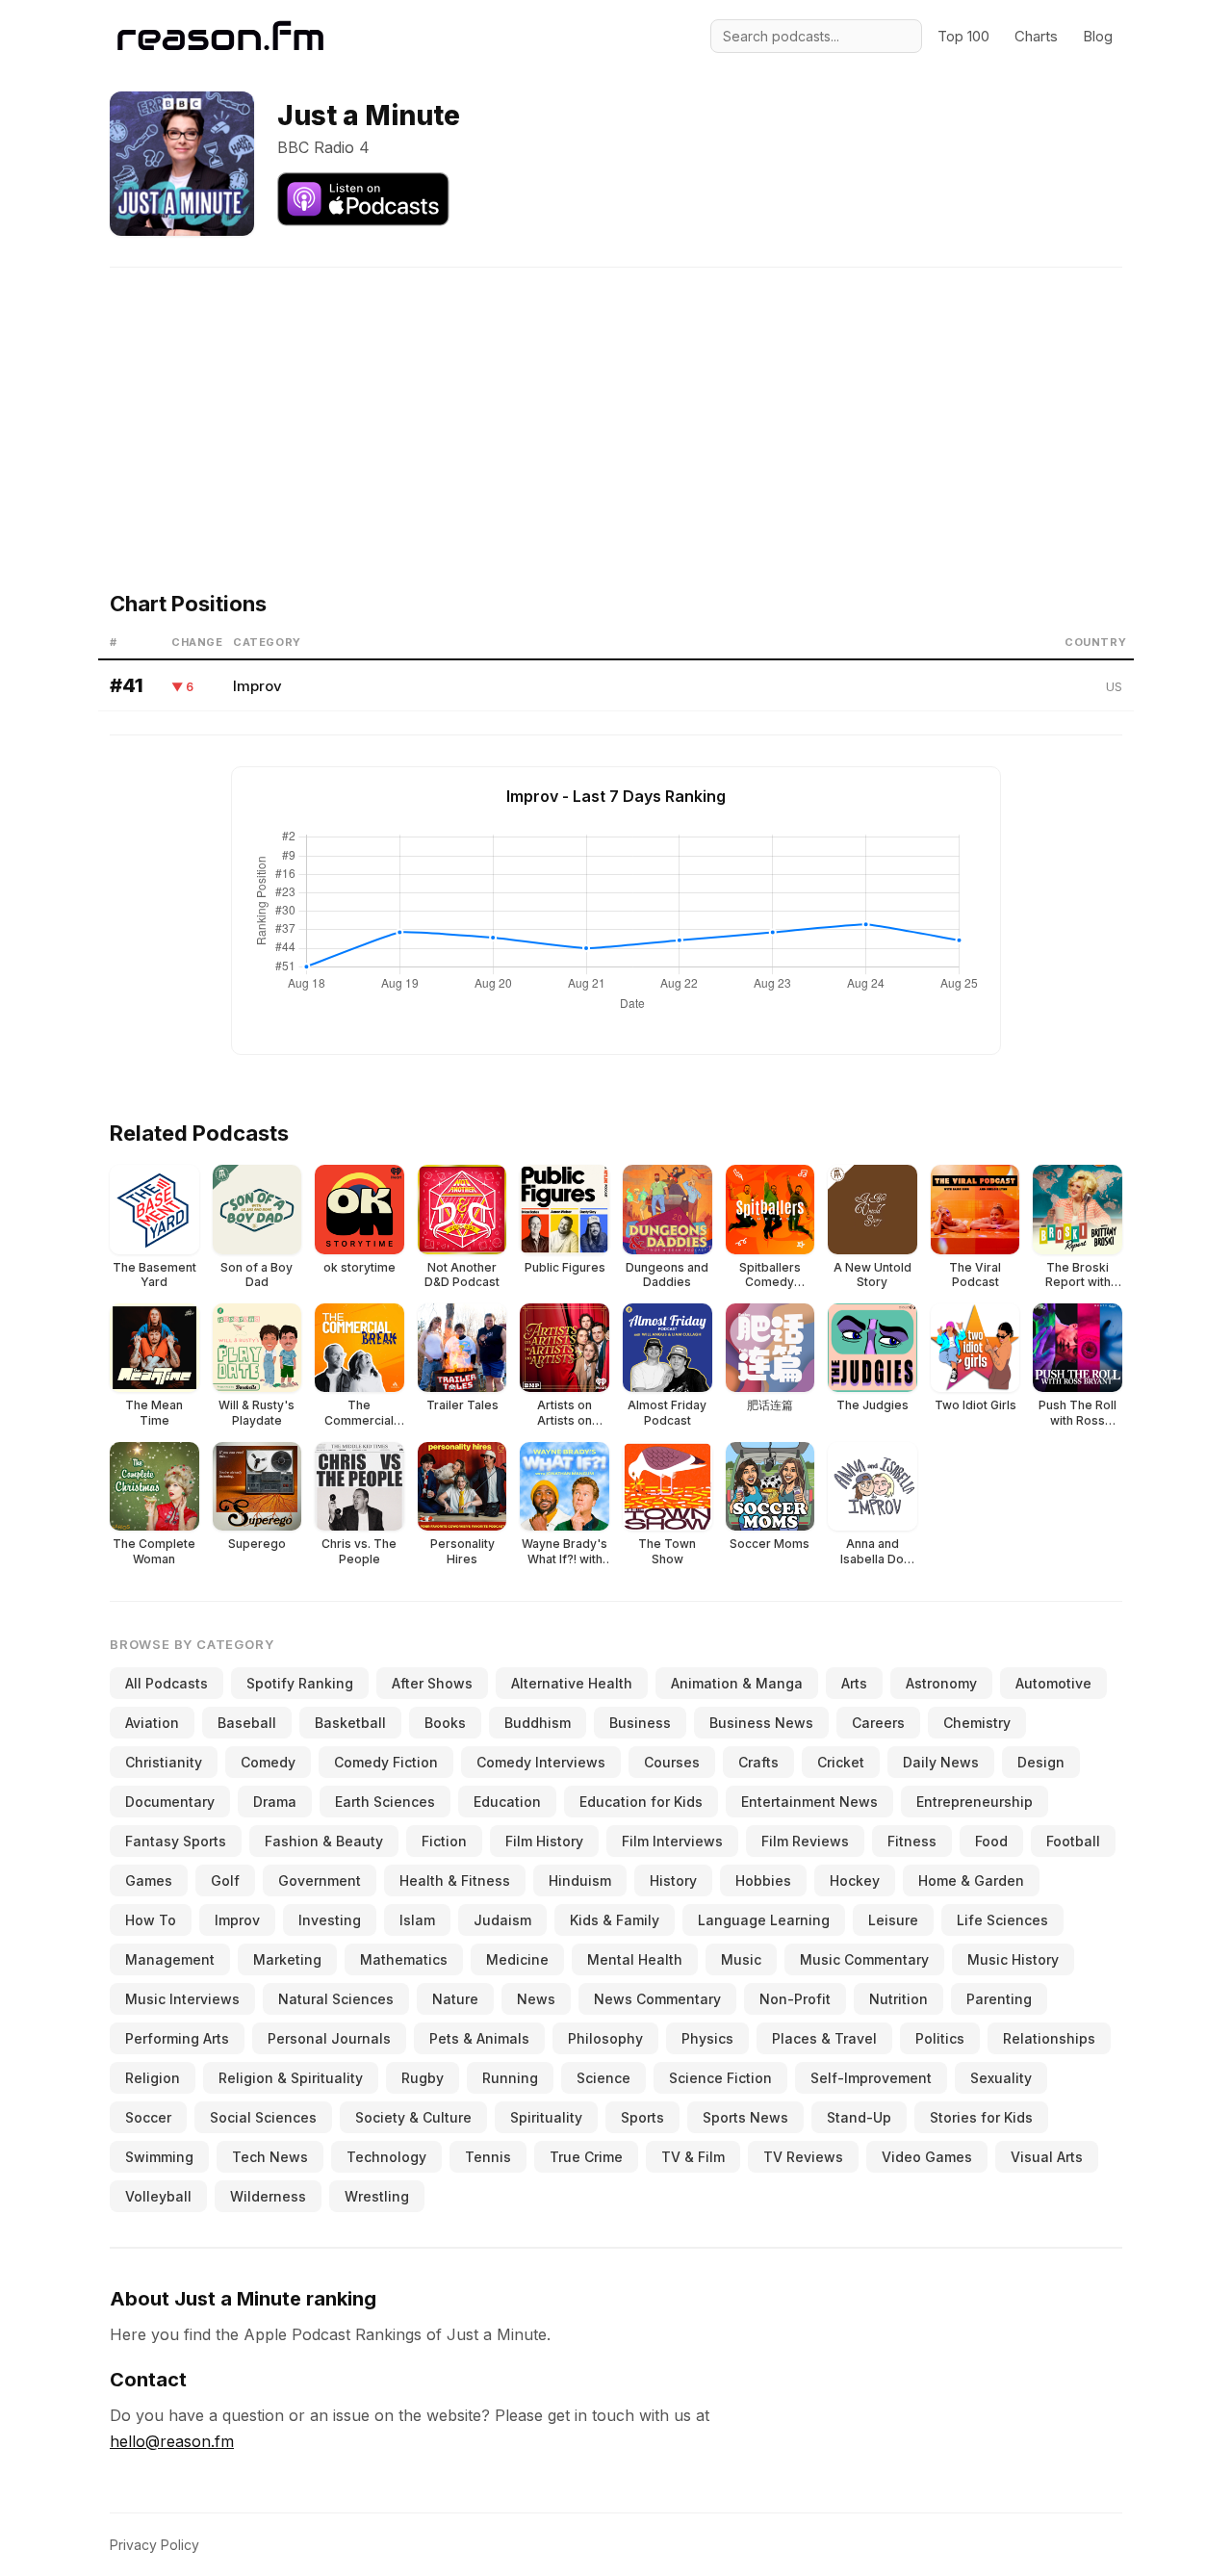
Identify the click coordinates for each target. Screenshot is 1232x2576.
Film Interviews (672, 1841)
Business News (761, 1723)
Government (320, 1880)
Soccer (148, 2117)
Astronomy (941, 1683)
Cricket (841, 1762)
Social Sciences (263, 2117)
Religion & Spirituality (291, 2078)
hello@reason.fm (172, 2441)
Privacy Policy (154, 2545)
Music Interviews (182, 1999)
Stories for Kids (981, 2117)
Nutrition (898, 1999)
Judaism (502, 1920)
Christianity (164, 1762)
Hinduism (580, 1880)
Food (991, 1841)
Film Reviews (805, 1841)
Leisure (893, 1920)
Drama (275, 1802)
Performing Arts (177, 2038)
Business (640, 1723)
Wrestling (377, 2196)
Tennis (488, 2157)
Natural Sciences (336, 1999)
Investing (330, 1920)
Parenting (999, 1999)
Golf (225, 1880)
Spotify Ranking (300, 1683)
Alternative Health (572, 1683)
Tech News (270, 2157)
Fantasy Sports (176, 1841)
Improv (257, 686)
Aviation (152, 1723)
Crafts (758, 1762)
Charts (1036, 36)
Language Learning (764, 1920)
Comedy (268, 1762)
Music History (1013, 1959)
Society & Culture (413, 2117)
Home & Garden (971, 1880)
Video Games (927, 2157)
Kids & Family (615, 1920)
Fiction (444, 1841)
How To (151, 1920)
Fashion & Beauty (324, 1841)
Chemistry (977, 1723)
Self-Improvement (871, 2078)
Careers (878, 1723)
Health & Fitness (455, 1880)
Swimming (159, 2157)
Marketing (287, 1959)
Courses (672, 1762)
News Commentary (657, 1999)
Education (507, 1802)
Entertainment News (809, 1802)
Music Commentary (864, 1959)
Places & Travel (824, 2038)
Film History (544, 1841)
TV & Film (693, 2157)
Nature (455, 1999)
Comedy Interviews (541, 1762)
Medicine (517, 1959)
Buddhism (538, 1723)
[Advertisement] (616, 402)
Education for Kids (641, 1802)
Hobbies (763, 1880)
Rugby (423, 2078)
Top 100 (963, 36)
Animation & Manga (737, 1683)
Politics (940, 2038)
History (673, 1880)
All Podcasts (167, 1683)
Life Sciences (1002, 1920)
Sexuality (1001, 2078)
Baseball (247, 1723)
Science (603, 2078)
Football (1073, 1841)
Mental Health (635, 1959)
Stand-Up (859, 2117)
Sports (642, 2117)
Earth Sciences (385, 1802)
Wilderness (268, 2196)
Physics (707, 2038)
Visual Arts (1047, 2157)
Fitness (912, 1841)
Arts (854, 1683)
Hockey (855, 1880)
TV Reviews (803, 2157)
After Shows (432, 1683)
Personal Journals (329, 2038)
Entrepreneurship (975, 1802)
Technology (386, 2157)
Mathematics (404, 1959)
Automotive (1053, 1683)
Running (510, 2078)
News (536, 1999)
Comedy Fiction (386, 1762)
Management (170, 1959)
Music (741, 1959)
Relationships (1049, 2038)
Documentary (170, 1802)
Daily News (941, 1762)
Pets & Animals (479, 2038)
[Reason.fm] (220, 36)
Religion (153, 2078)
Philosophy (605, 2038)
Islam (417, 1920)
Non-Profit (795, 1999)
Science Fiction (720, 2078)
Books (445, 1723)
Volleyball (158, 2196)
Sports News (745, 2117)
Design (1041, 1762)
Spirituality (546, 2117)
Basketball (350, 1723)
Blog (1098, 36)
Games (149, 1880)
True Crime (586, 2157)
